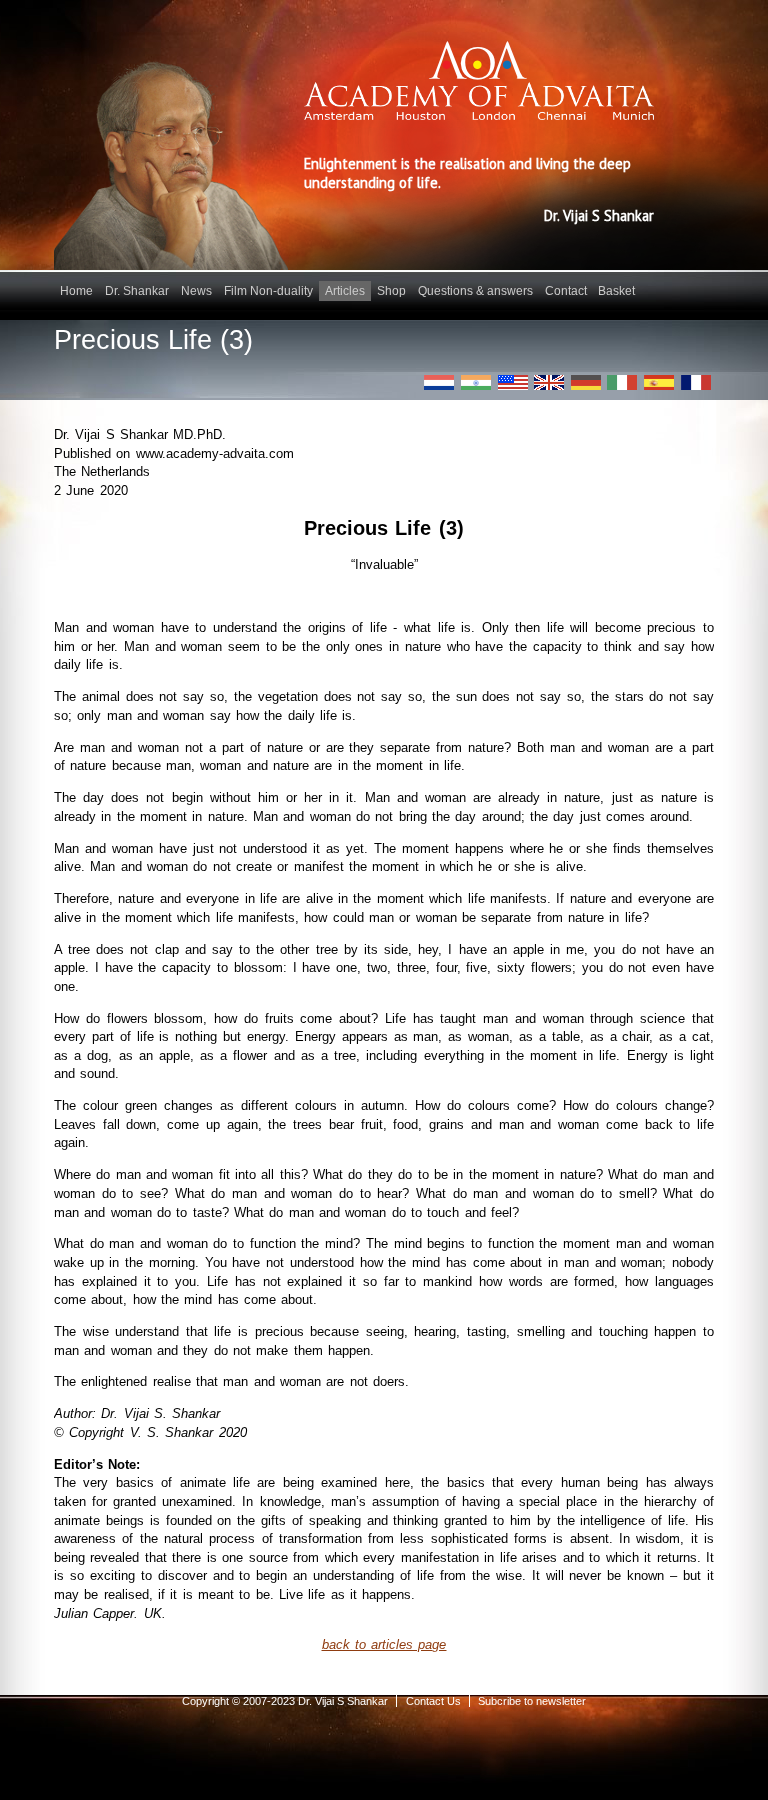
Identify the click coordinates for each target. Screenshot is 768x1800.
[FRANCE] (696, 382)
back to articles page (384, 1644)
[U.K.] (549, 382)
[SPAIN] (659, 382)
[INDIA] (476, 382)
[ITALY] (622, 382)
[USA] (513, 382)
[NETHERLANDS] (439, 382)
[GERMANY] (586, 382)
